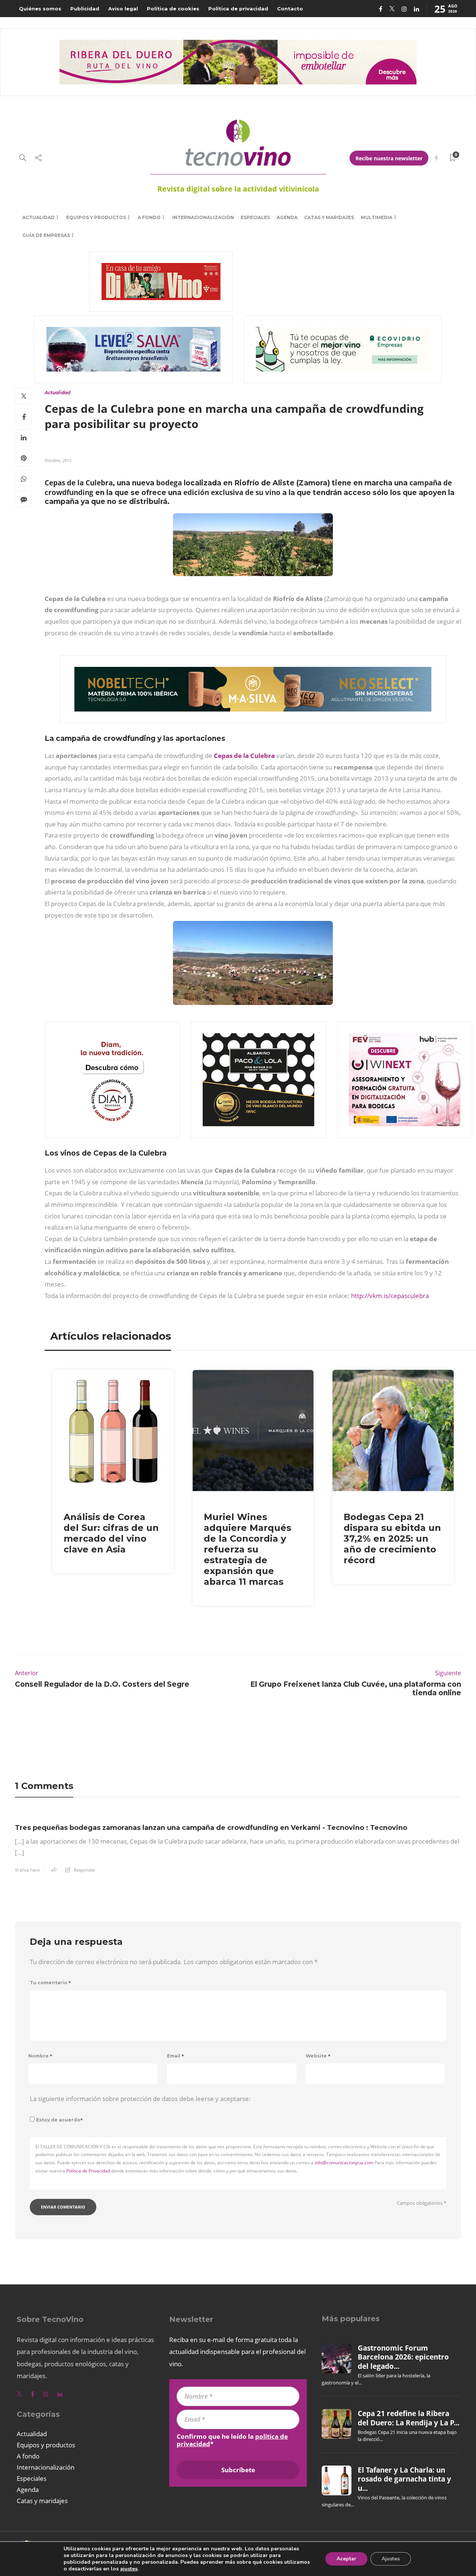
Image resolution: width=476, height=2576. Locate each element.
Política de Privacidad (88, 2171)
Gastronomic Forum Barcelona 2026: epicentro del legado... (403, 2357)
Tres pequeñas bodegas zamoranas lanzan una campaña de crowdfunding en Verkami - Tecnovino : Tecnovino (211, 1828)
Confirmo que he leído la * (232, 2440)
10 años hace (27, 1870)
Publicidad (85, 9)
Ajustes (391, 2559)
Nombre (40, 2056)
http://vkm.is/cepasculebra (390, 1296)
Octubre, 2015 (58, 460)
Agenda (287, 217)
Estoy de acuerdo (59, 2120)
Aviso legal (123, 9)
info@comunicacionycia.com (344, 2163)
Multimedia (377, 217)
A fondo (149, 217)
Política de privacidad (238, 9)
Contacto (290, 9)
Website (318, 2056)
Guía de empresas (46, 235)
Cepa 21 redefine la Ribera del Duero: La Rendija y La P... (409, 2418)
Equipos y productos (96, 217)
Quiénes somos (40, 9)
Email (176, 2056)
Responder (84, 1870)
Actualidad (38, 217)
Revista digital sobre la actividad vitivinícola (238, 189)
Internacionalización (203, 217)
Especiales (255, 217)
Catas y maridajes (329, 217)
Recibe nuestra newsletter (389, 158)
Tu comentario (50, 1983)
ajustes (129, 2569)
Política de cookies (173, 9)
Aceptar (346, 2559)
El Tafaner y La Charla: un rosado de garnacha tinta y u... (404, 2479)
